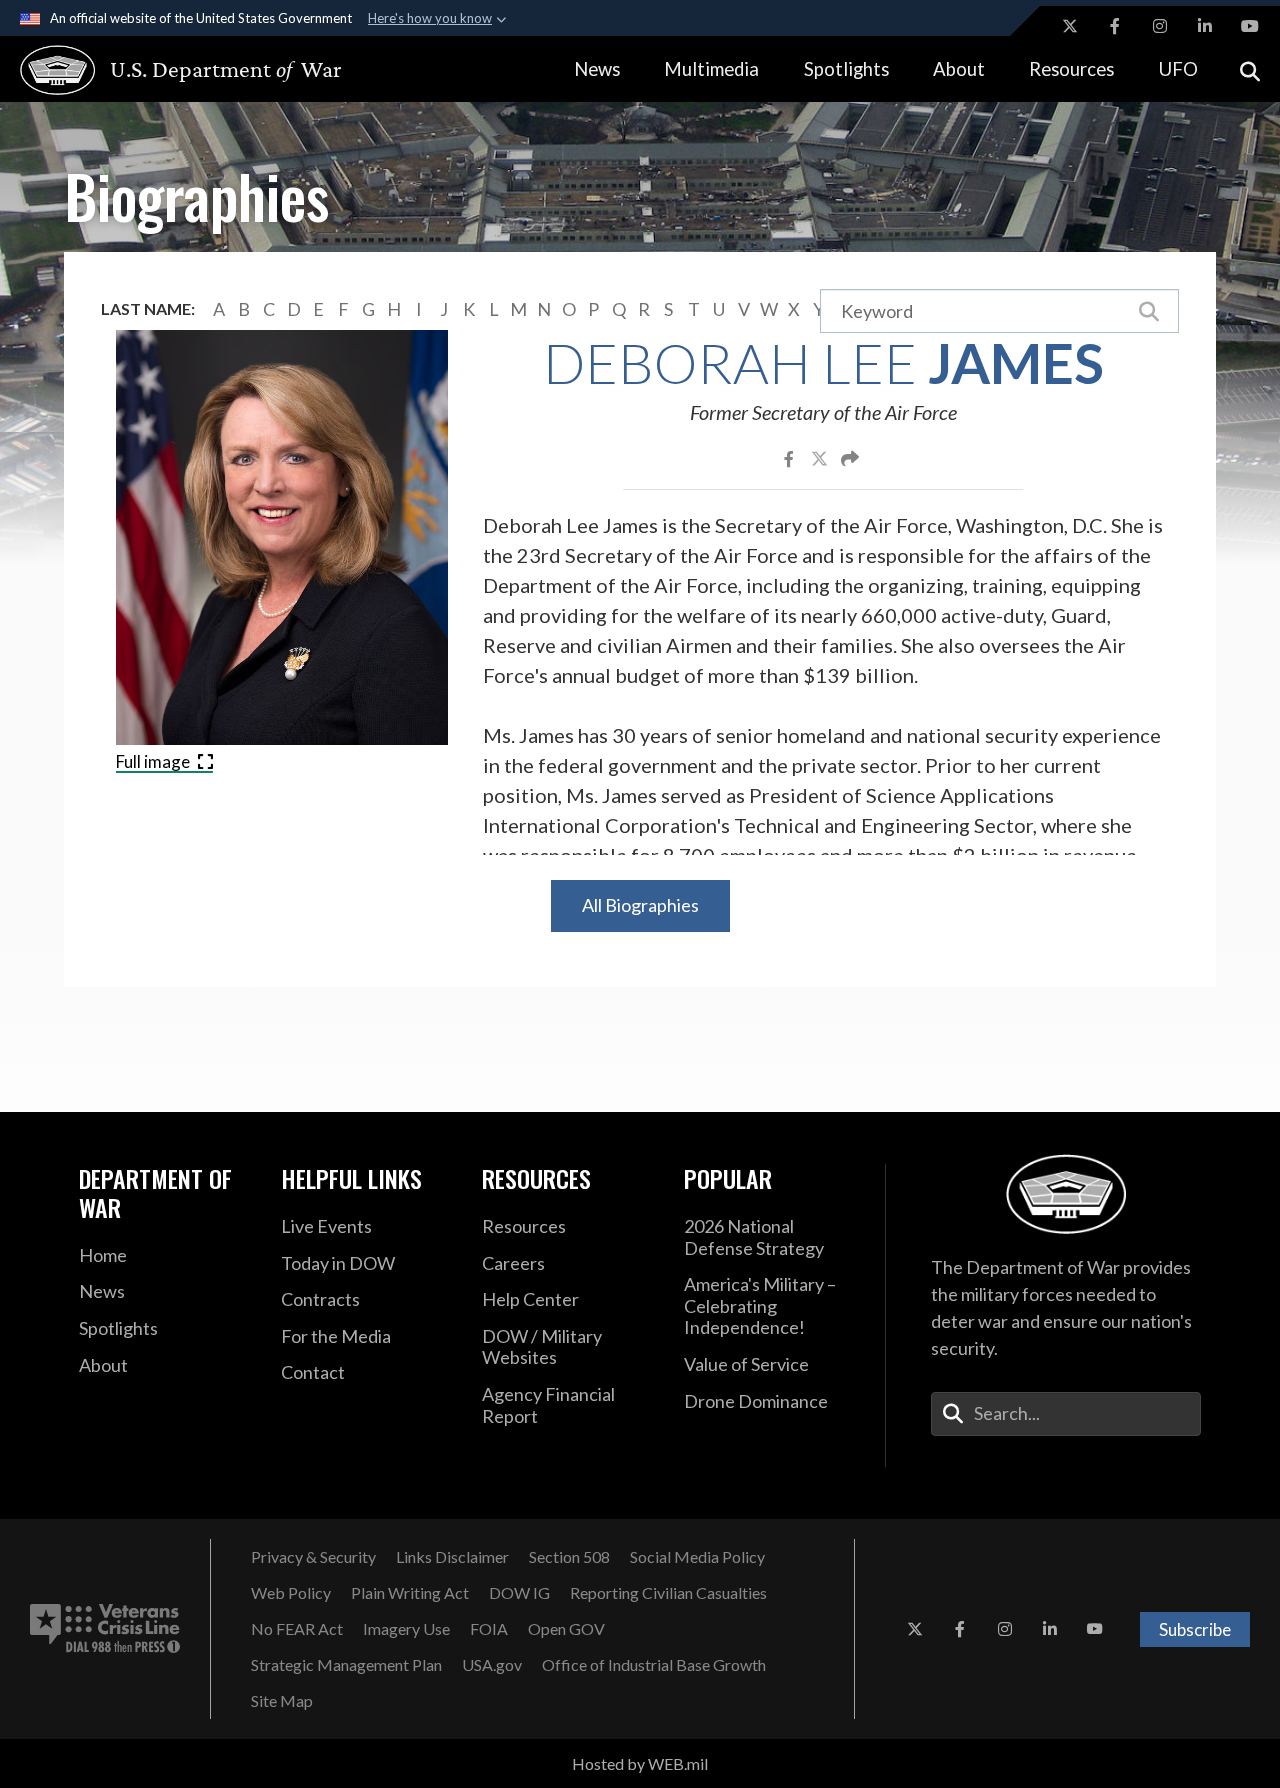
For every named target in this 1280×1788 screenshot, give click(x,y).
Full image (154, 761)
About (959, 69)
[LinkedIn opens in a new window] (1205, 26)
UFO (1178, 69)
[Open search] (1250, 69)
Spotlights (846, 69)
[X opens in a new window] (1070, 26)
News (597, 69)
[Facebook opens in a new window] (1115, 26)
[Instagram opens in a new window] (1160, 26)
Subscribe (1195, 1629)
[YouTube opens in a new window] (1250, 26)
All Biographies (640, 905)
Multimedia (711, 69)
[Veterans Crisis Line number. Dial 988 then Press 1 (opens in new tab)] (105, 1629)
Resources (1071, 69)
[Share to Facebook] (790, 458)
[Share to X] (821, 458)
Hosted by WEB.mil (640, 1763)
